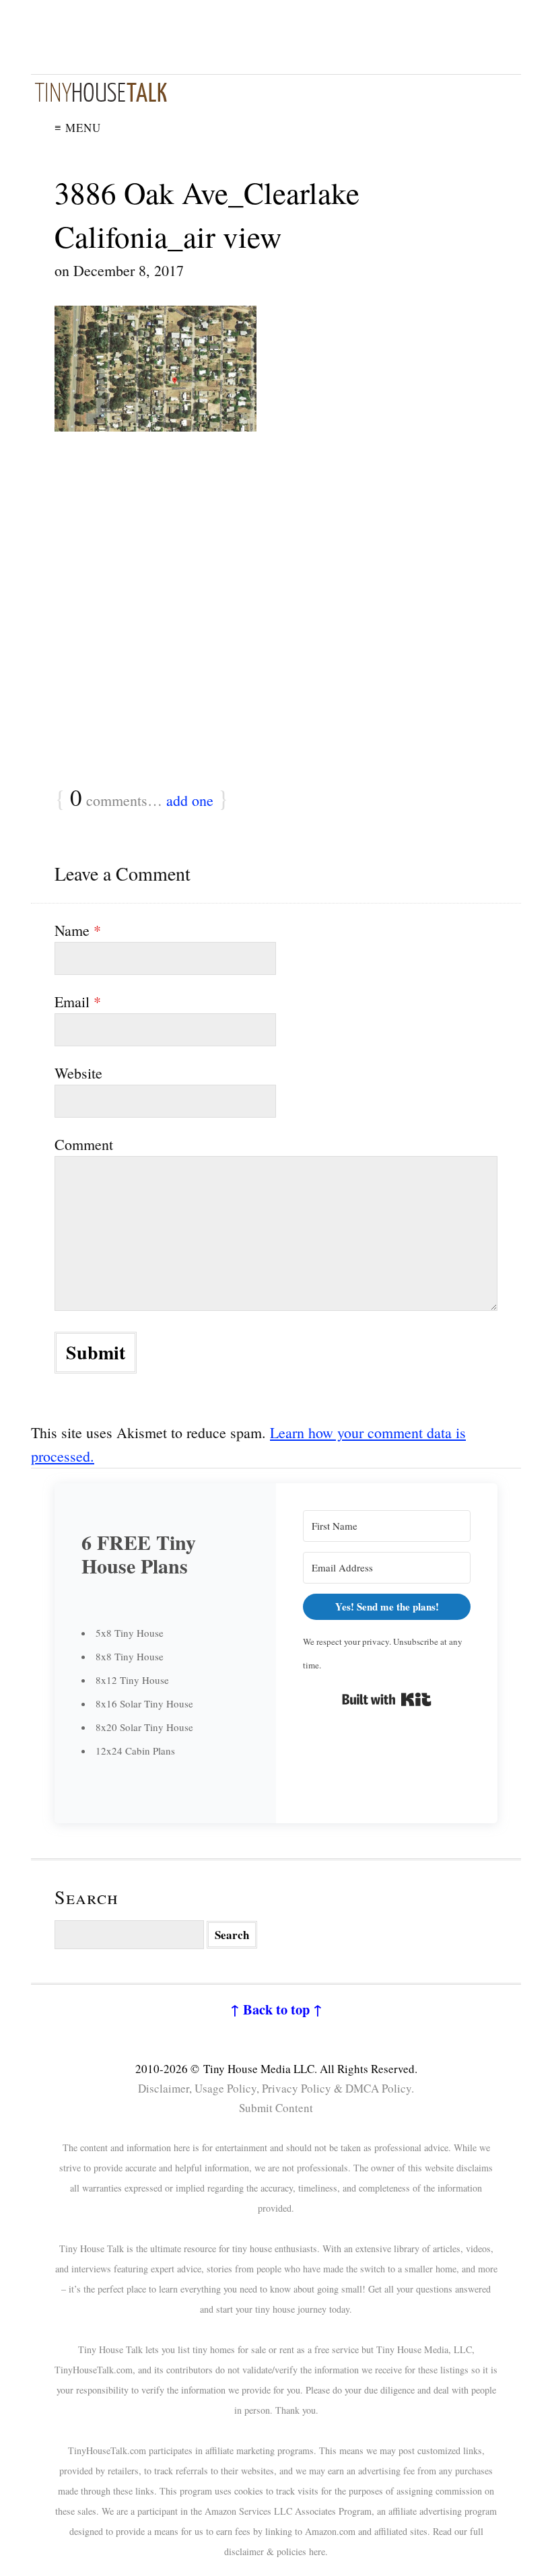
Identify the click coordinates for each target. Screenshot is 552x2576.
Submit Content (276, 2108)
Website (78, 1073)
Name (78, 930)
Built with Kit (387, 1699)
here (317, 2551)
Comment (84, 1144)
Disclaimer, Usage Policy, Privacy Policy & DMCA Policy (275, 2088)
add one (190, 800)
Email (78, 1002)
